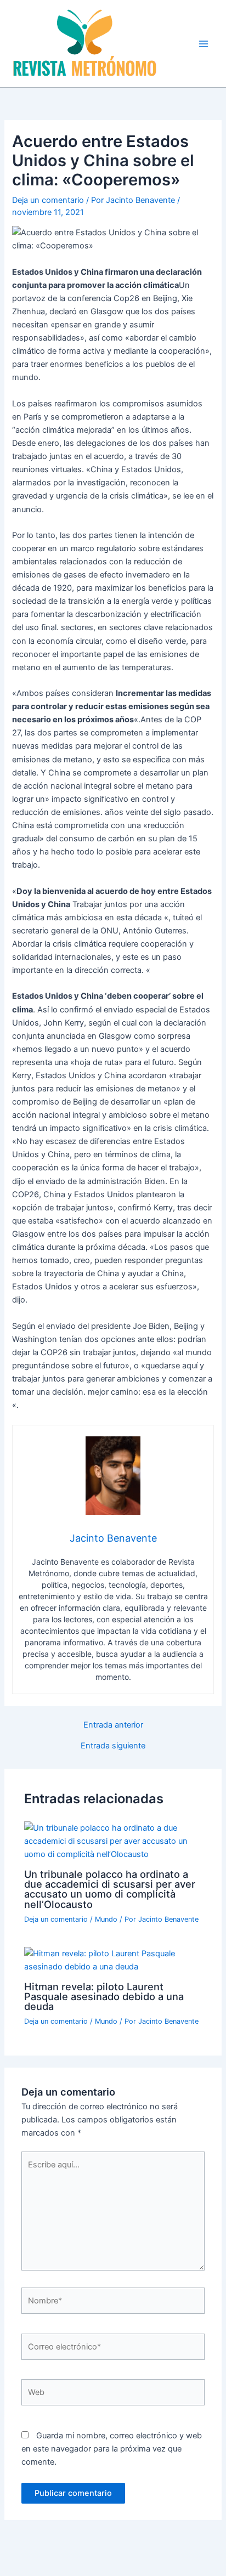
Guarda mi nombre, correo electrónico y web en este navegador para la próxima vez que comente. (112, 2449)
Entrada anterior (113, 1725)
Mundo (106, 1919)
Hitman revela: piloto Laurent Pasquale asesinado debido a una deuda (104, 1996)
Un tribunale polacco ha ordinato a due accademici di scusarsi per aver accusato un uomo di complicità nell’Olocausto (110, 1889)
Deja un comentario (48, 200)
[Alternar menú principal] (204, 44)
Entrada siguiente (113, 1746)
